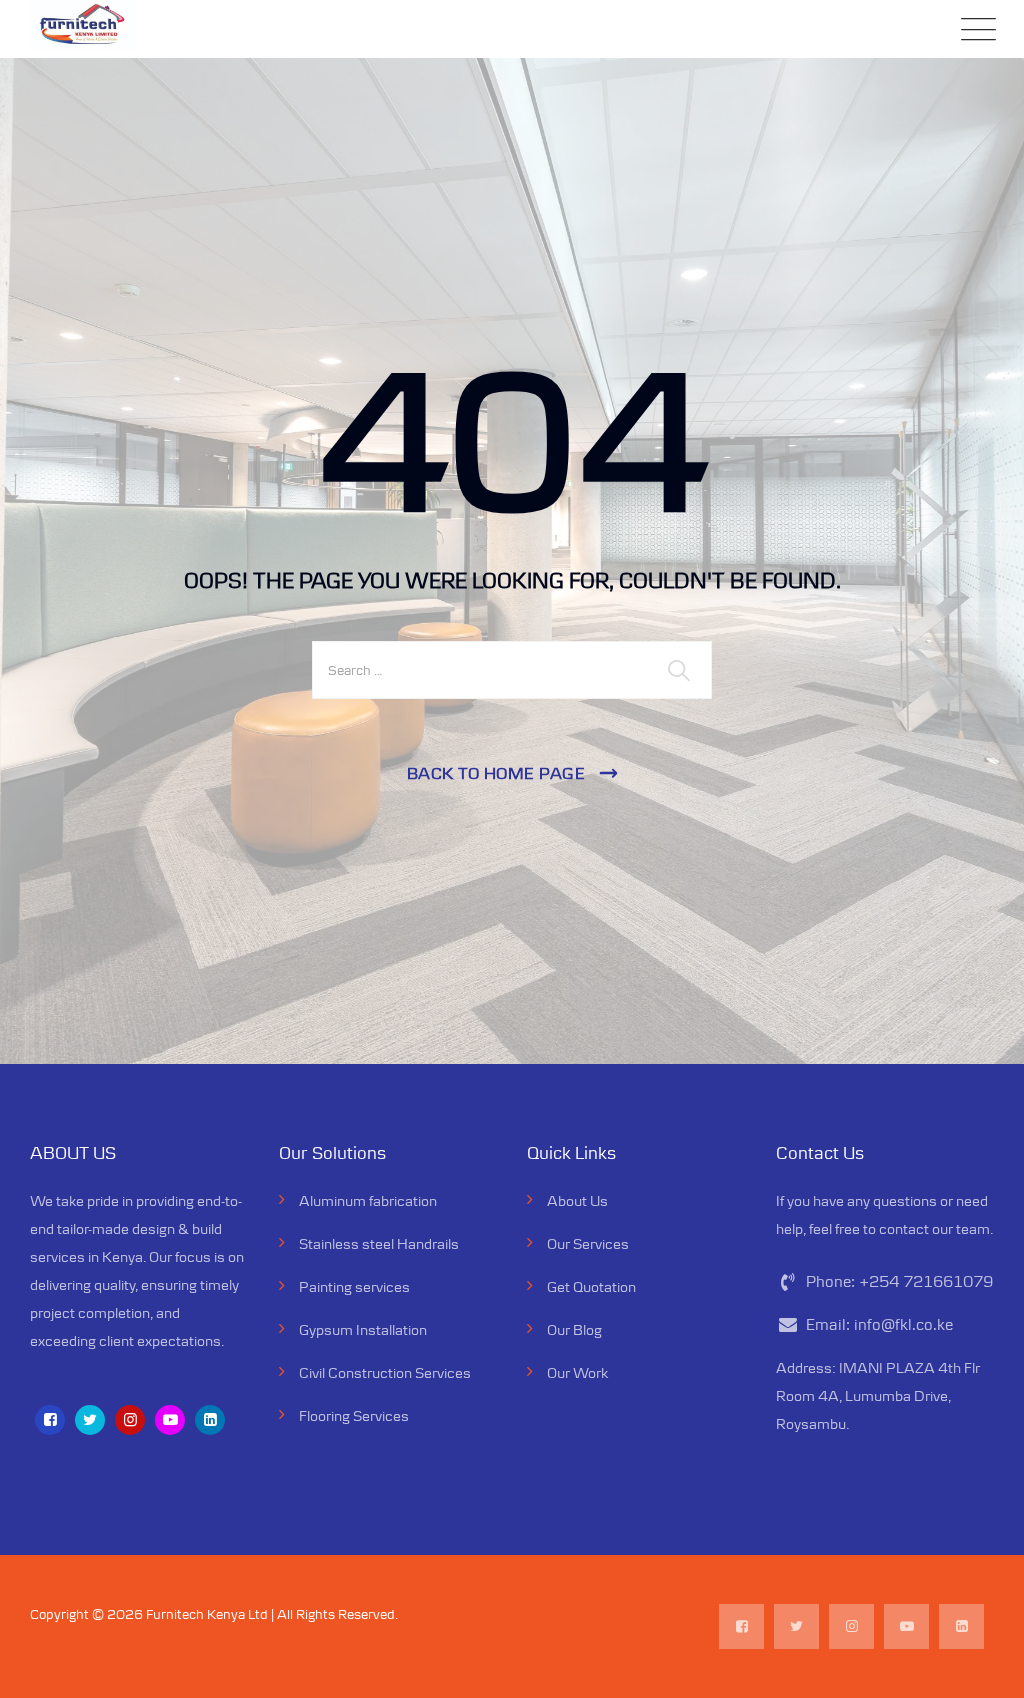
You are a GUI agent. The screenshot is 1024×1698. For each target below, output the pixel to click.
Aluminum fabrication (368, 1200)
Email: (879, 1324)
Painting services (354, 1286)
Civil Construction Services (385, 1372)
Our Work (577, 1372)
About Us (577, 1200)
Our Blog (574, 1329)
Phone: (899, 1281)
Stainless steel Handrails (379, 1243)
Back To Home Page (496, 773)
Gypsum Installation (363, 1329)
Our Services (588, 1243)
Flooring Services (354, 1415)
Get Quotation (591, 1286)
